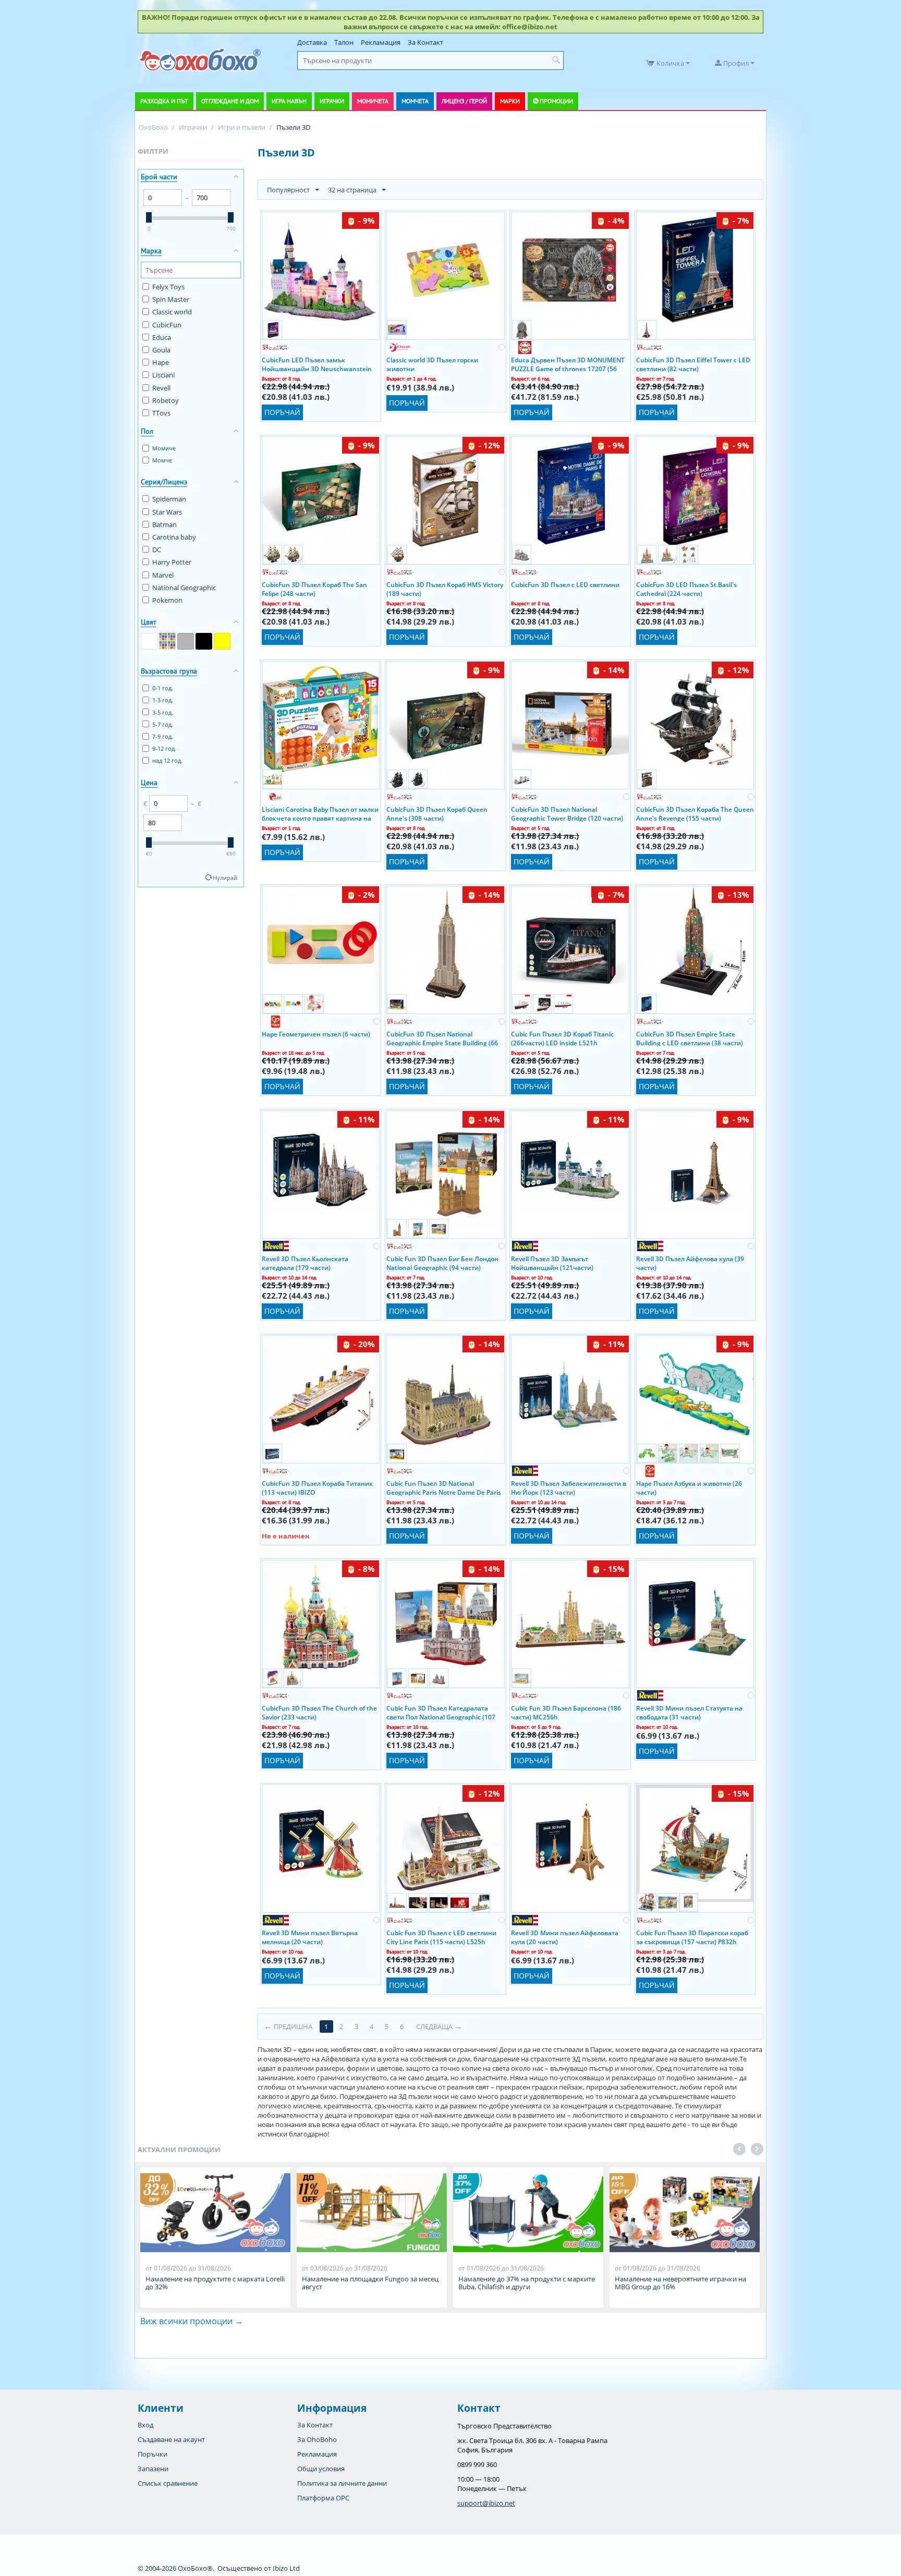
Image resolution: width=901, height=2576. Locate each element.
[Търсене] (556, 60)
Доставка (312, 42)
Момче (162, 460)
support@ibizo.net (486, 2503)
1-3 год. (163, 700)
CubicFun (167, 325)
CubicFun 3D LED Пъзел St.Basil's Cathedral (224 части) (686, 589)
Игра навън (289, 101)
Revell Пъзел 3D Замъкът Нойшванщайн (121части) (552, 1263)
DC (157, 550)
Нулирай (225, 878)
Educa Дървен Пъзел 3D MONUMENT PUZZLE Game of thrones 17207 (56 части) (568, 364)
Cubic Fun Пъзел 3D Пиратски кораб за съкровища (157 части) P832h (692, 1937)
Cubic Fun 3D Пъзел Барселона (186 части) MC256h (566, 1712)
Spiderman (169, 499)
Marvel (163, 575)
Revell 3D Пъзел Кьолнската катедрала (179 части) (305, 1263)
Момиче (164, 448)
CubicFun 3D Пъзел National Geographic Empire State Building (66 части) (442, 1038)
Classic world (172, 312)
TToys (161, 413)
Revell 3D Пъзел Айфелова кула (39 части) (690, 1263)
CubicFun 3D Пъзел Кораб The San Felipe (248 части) (314, 589)
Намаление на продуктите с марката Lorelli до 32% (215, 2283)
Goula (161, 350)
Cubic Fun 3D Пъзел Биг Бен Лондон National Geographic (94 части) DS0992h (442, 1263)
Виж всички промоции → (192, 2321)
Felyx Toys (168, 287)
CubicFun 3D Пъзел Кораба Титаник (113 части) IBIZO (317, 1487)
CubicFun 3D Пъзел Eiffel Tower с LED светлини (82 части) (693, 364)
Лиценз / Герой (464, 101)
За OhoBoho (317, 2439)
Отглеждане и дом (230, 101)
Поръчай (282, 412)
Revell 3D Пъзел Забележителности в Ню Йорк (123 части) (569, 1487)
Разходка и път (164, 101)
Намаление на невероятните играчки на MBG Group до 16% (680, 2283)
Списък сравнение (168, 2483)
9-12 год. (164, 748)
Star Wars (167, 512)
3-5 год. (163, 712)
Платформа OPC (323, 2498)
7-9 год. (163, 736)
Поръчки (153, 2454)
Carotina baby (174, 537)
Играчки (332, 101)
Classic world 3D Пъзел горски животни (432, 364)
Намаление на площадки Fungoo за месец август (370, 2283)
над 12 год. (167, 760)
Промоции (556, 101)
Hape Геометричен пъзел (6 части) (316, 1034)
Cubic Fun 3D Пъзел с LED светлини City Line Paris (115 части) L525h (441, 1937)
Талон (344, 42)
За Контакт (425, 42)
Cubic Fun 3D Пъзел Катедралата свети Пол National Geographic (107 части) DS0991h (441, 1712)
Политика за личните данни (342, 2483)
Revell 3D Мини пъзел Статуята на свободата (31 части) (689, 1712)
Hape (161, 362)
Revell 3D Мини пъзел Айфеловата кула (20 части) (565, 1937)
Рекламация (381, 42)
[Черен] (204, 641)
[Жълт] (222, 641)
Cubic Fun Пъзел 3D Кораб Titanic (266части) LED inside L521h (562, 1038)
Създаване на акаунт (171, 2439)
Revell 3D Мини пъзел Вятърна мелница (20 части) (310, 1937)
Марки (510, 101)
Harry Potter (172, 562)
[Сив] (186, 641)
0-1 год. (163, 688)
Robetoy (166, 400)
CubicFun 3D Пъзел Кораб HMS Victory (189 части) (445, 589)
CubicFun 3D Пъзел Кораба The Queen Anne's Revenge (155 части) (695, 813)
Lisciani (163, 375)
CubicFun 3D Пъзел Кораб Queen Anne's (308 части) (437, 813)
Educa (162, 337)
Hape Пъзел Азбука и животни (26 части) (689, 1487)
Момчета (415, 101)
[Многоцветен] (167, 641)
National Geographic (184, 588)
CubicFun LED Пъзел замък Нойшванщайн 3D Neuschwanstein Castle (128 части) (317, 364)
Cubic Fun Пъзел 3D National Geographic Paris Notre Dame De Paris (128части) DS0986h (444, 1487)
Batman (165, 524)
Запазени (153, 2469)
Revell (161, 388)
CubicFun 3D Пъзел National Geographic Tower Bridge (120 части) (567, 813)
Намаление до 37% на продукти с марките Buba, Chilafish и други (527, 2283)
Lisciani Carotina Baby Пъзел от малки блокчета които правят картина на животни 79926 (320, 813)
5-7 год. (163, 724)
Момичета (373, 101)
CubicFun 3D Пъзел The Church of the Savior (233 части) (319, 1712)
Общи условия (321, 2469)
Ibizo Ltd (286, 2568)
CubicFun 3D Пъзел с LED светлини (565, 585)
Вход (145, 2425)
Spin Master (171, 299)
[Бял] (149, 641)
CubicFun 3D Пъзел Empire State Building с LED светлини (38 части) (690, 1038)
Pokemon (167, 600)
